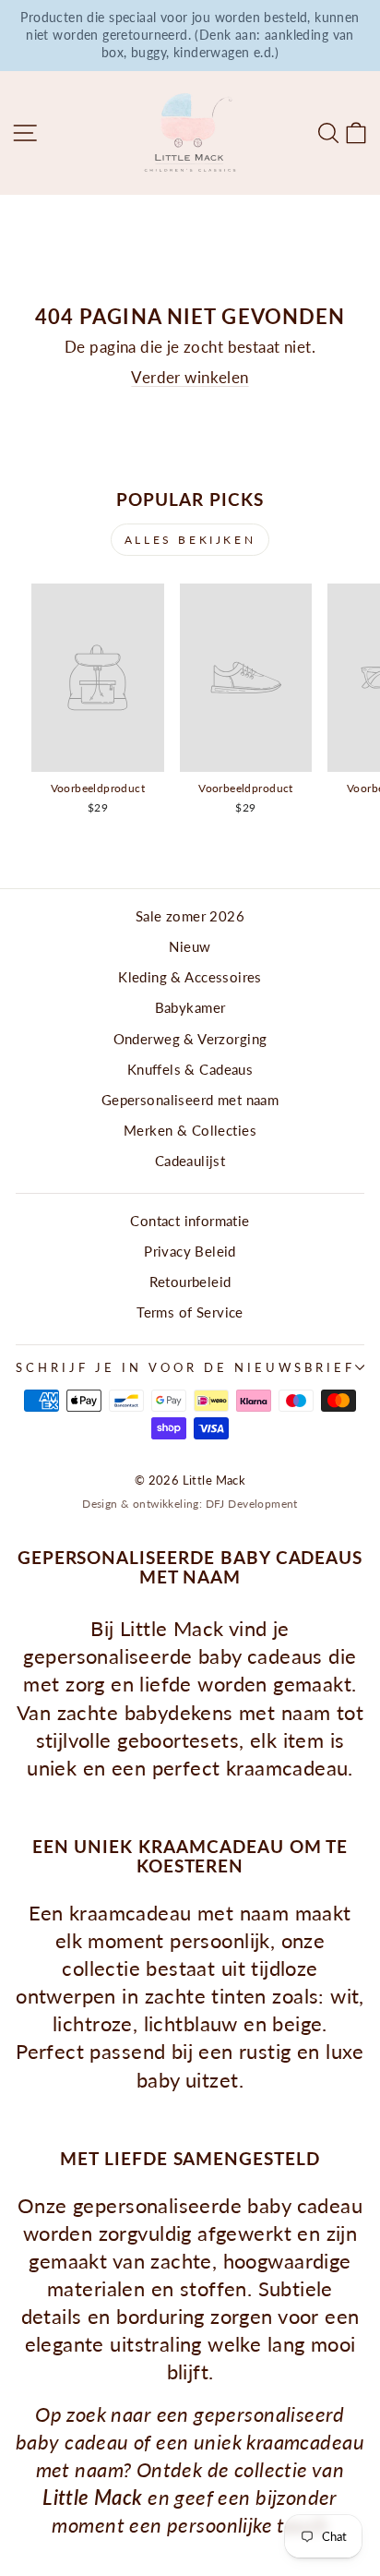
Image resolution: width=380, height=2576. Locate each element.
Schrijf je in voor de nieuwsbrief (185, 1367)
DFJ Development (252, 1504)
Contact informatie (190, 1221)
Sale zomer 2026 (190, 916)
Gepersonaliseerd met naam (190, 1100)
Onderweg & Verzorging (190, 1039)
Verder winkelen (190, 378)
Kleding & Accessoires (190, 977)
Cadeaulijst (190, 1161)
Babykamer (190, 1007)
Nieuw (190, 946)
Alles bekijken (190, 540)
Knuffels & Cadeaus (190, 1069)
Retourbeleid (190, 1282)
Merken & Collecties (190, 1130)
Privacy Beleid (190, 1251)
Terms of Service (190, 1312)
